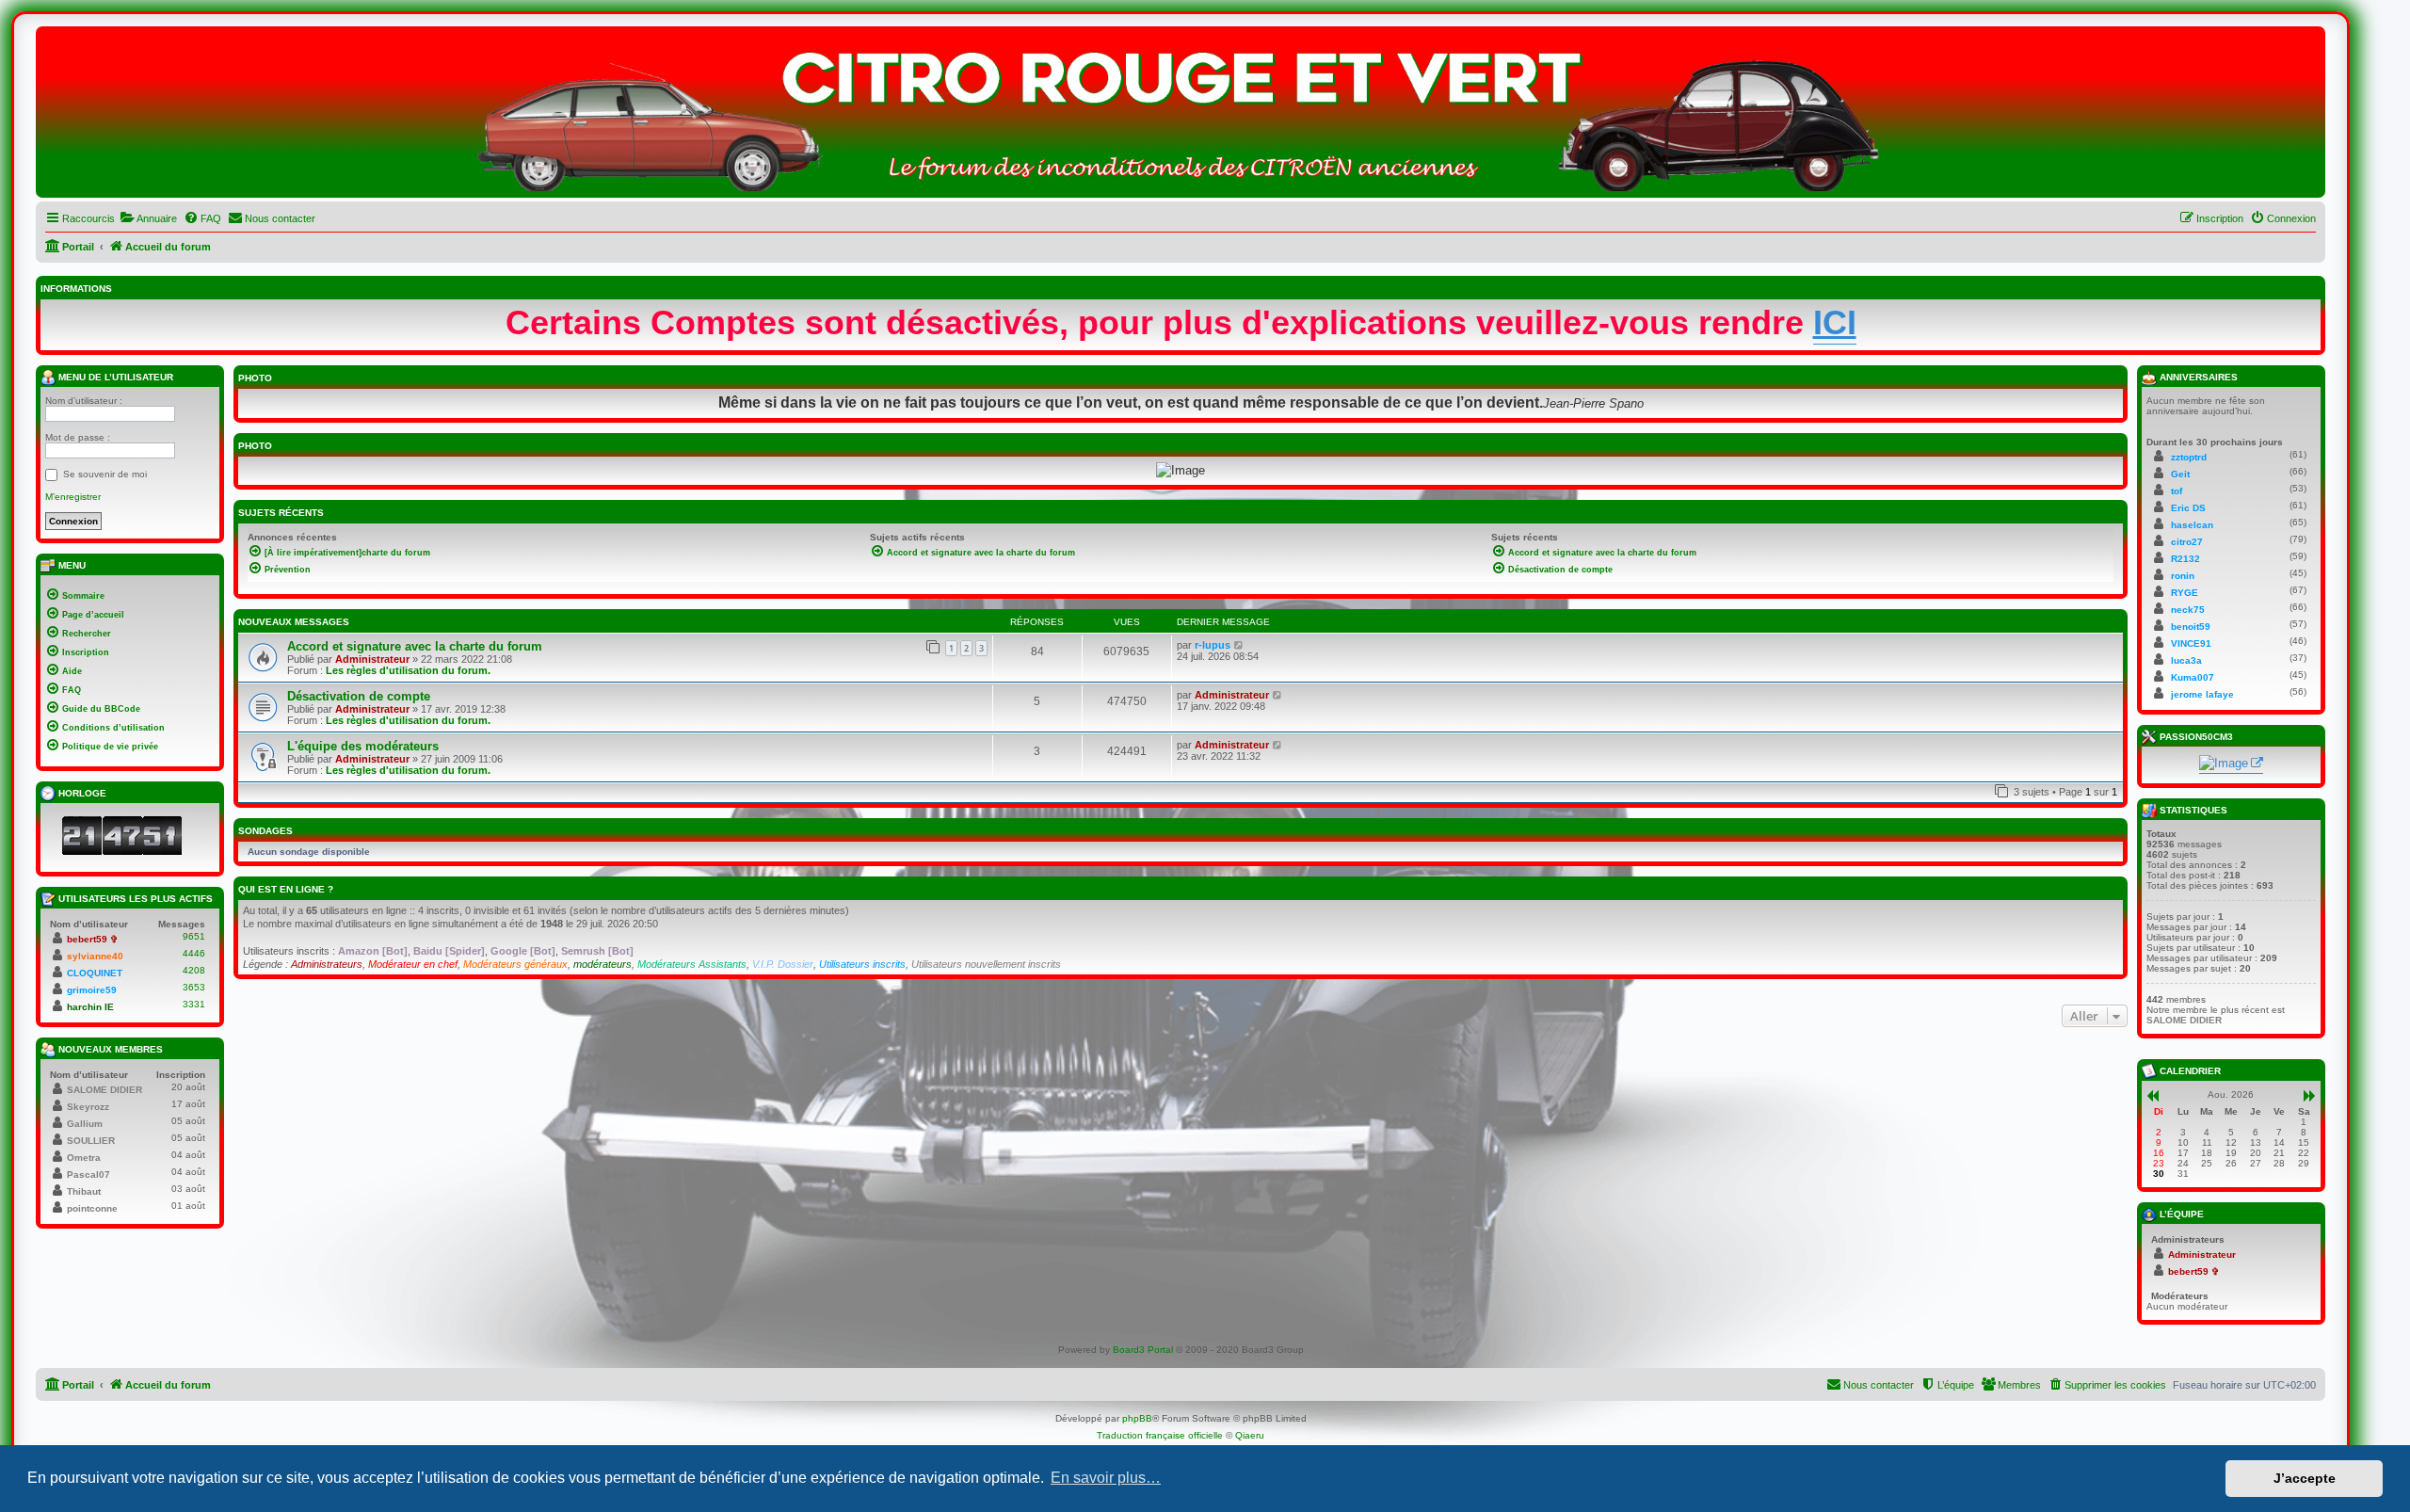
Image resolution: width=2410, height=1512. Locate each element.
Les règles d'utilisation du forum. (408, 670)
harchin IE (90, 1007)
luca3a (2186, 660)
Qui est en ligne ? (286, 889)
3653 (194, 987)
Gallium (85, 1124)
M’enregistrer (73, 497)
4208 (194, 970)
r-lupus (1213, 645)
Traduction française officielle (1160, 1435)
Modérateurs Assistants (692, 964)
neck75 (2188, 610)
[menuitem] (148, 218)
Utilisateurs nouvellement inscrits (986, 964)
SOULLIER (91, 1141)
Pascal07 (88, 1174)
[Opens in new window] (2231, 764)
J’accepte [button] (2305, 1478)
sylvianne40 (95, 956)
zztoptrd (2189, 457)
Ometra (84, 1158)
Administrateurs (327, 964)
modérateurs (602, 964)
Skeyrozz (88, 1107)
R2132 (2185, 559)
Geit (2180, 474)
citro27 (2187, 542)
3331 (194, 1004)
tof (2177, 491)
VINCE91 (2191, 643)
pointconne (92, 1208)
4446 (194, 953)
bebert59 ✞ (92, 939)
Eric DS (2188, 508)
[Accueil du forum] (1181, 117)
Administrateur (372, 659)
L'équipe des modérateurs (363, 746)
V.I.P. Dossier (783, 964)
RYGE (2185, 593)
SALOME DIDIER (104, 1090)
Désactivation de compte (359, 696)
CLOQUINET (95, 973)
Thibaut (84, 1191)
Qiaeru (1250, 1435)
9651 (194, 936)
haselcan (2192, 525)
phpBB (1137, 1418)
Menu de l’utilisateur (114, 377)
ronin (2183, 576)
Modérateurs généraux (515, 964)
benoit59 (2191, 627)
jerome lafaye (2202, 694)
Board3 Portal (1143, 1350)
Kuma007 (2193, 677)
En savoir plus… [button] (1106, 1478)
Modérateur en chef (413, 964)
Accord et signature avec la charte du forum (415, 646)
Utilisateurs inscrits (862, 964)
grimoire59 (92, 990)
